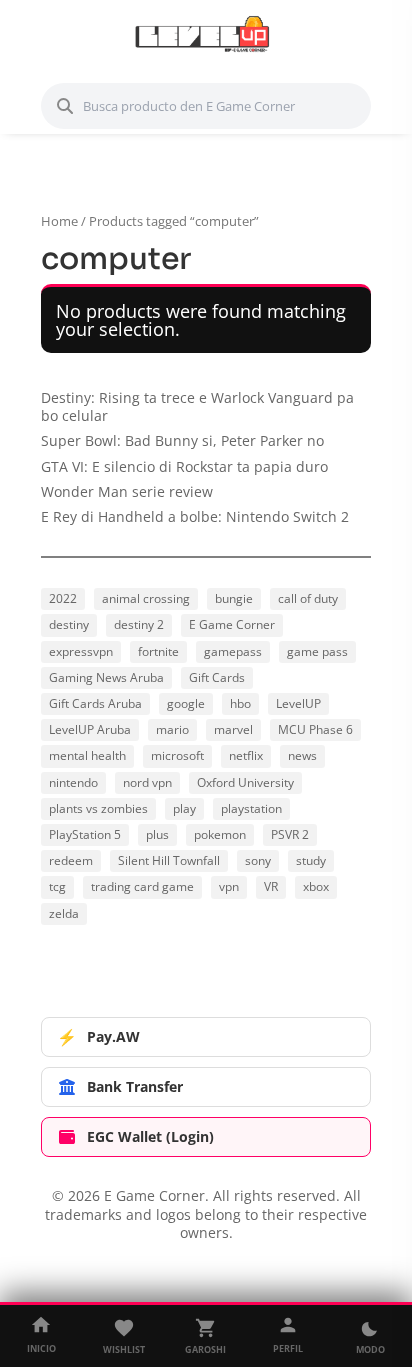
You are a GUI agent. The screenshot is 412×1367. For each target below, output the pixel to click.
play (184, 808)
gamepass (233, 651)
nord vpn (147, 782)
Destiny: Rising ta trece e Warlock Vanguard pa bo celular (197, 406)
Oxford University (245, 782)
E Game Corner (232, 624)
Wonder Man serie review (127, 491)
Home (59, 221)
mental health (87, 755)
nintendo (73, 782)
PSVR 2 (290, 834)
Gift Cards (217, 677)
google (186, 703)
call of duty (308, 598)
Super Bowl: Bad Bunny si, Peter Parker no (182, 440)
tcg (57, 886)
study (311, 860)
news (302, 755)
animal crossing (146, 598)
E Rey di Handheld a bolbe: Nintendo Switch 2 (195, 516)
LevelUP (298, 703)
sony (258, 860)
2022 (63, 598)
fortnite (158, 651)
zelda (64, 913)
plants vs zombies (98, 808)
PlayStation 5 (85, 834)
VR (271, 886)
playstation (251, 808)
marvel (233, 729)
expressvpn (81, 651)
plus (157, 834)
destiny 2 (139, 624)
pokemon (220, 834)
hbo (240, 703)
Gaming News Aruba (106, 677)
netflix (246, 755)
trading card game (142, 886)
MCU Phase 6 (315, 729)
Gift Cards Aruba (95, 703)
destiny (69, 624)
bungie (234, 598)
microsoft (177, 755)
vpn (229, 886)
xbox (316, 886)
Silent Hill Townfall (169, 860)
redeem (71, 860)
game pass (317, 651)
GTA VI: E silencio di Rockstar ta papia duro (184, 466)
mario (172, 729)
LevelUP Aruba (90, 729)
